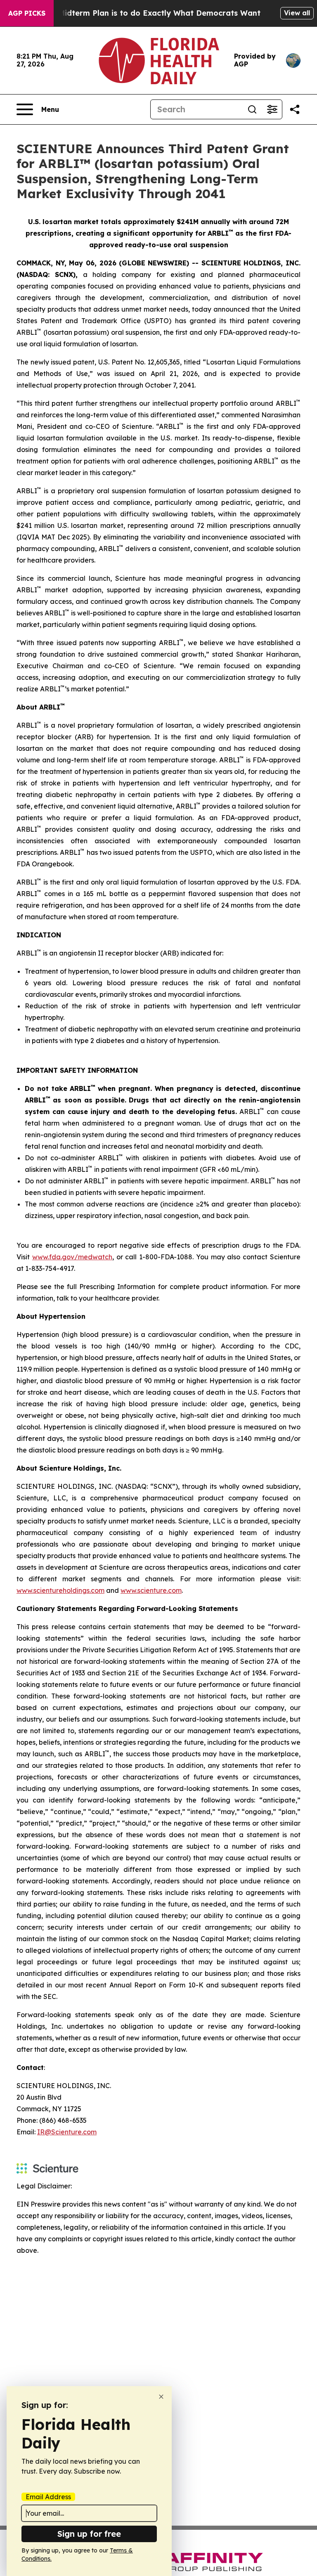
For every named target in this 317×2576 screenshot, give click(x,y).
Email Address (48, 2497)
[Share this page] (295, 109)
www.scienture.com (151, 1590)
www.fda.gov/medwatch (72, 1257)
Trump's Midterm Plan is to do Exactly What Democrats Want (143, 13)
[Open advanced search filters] (272, 109)
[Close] (161, 2397)
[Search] (252, 109)
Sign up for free (89, 2534)
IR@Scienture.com (67, 2132)
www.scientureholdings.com (60, 1590)
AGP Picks (27, 13)
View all (297, 13)
